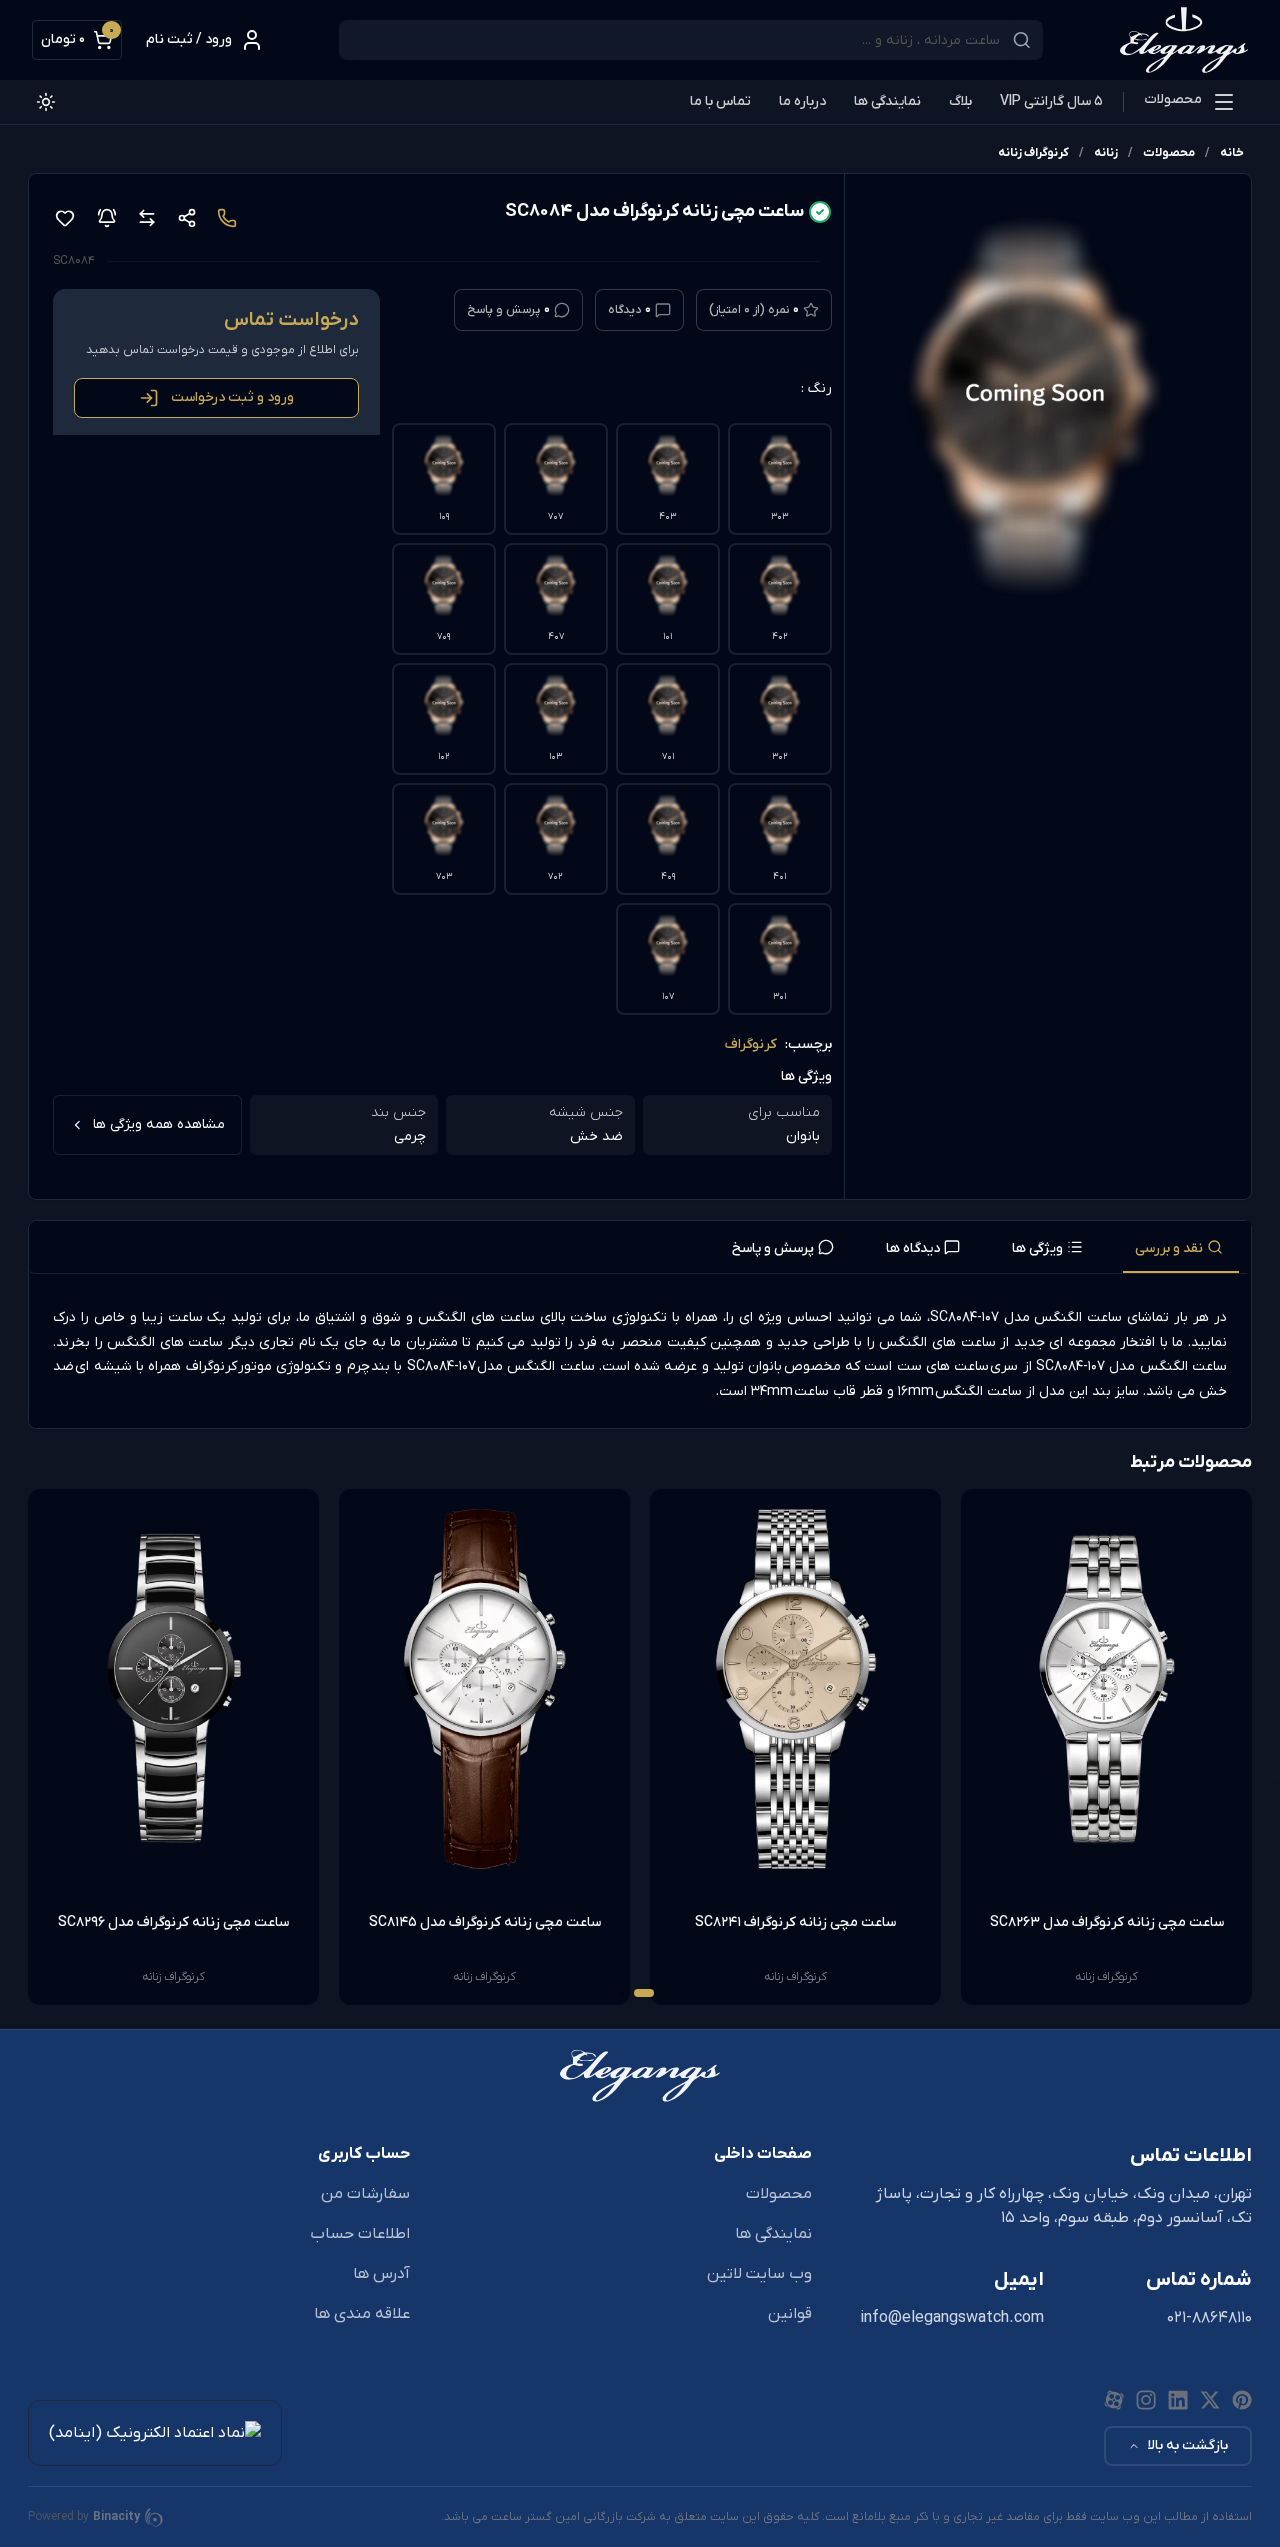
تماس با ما (720, 101)
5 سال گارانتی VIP (1051, 101)
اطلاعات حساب (360, 2234)
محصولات (1173, 99)
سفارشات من (365, 2194)
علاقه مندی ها (362, 2314)
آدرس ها (381, 2274)
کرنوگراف (751, 1044)
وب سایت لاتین (759, 2274)
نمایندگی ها (887, 101)
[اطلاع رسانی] (107, 218)
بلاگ (960, 101)
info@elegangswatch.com (952, 2318)
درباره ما (802, 101)
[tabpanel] (640, 1355)
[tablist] (640, 1247)
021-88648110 (1209, 2318)
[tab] (1181, 1247)
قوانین (790, 2314)
